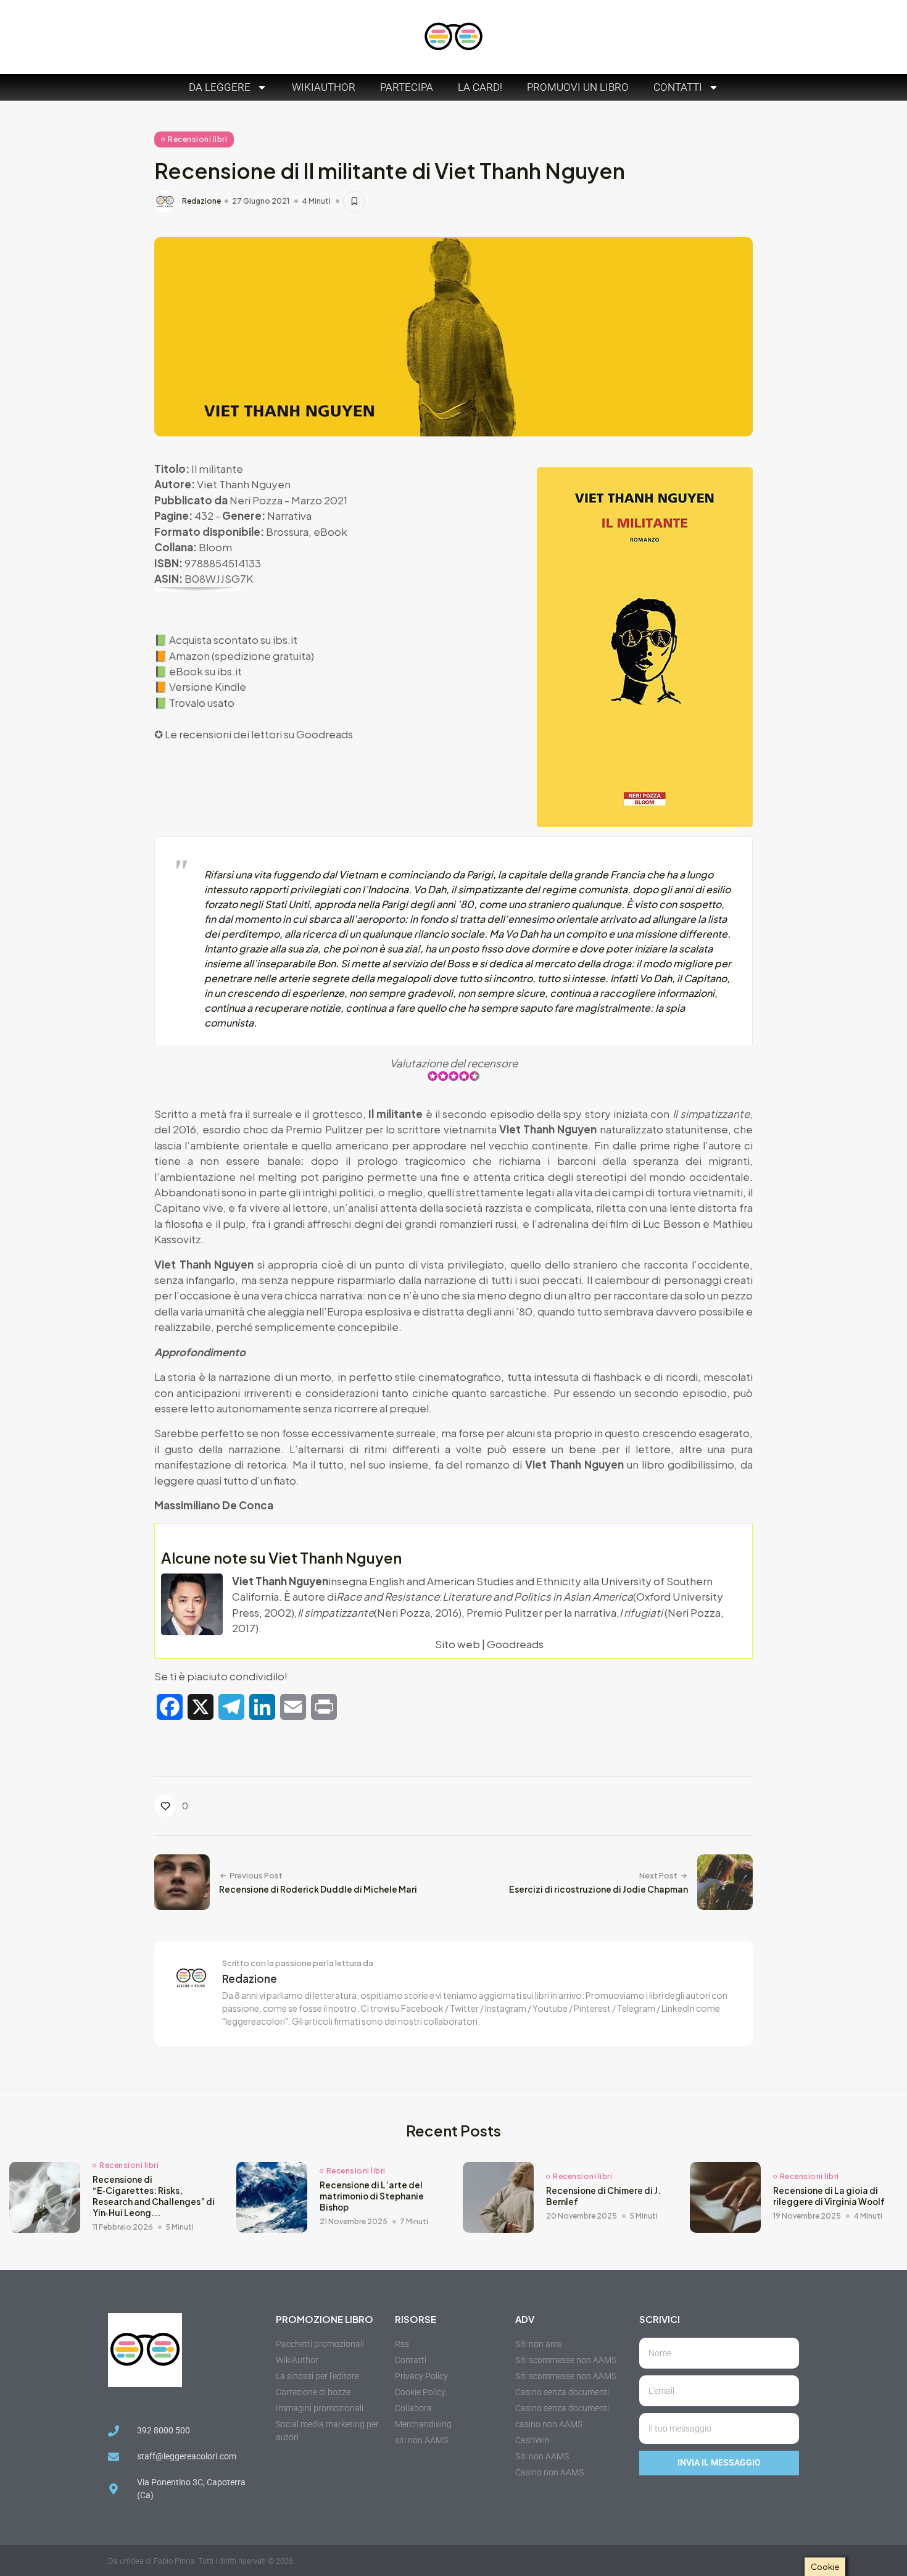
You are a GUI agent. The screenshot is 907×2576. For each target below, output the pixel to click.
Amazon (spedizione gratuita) (242, 656)
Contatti (678, 87)
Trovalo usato (202, 702)
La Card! (480, 87)
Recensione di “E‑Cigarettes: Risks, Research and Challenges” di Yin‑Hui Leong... (154, 2196)
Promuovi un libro (578, 87)
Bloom (215, 547)
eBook (330, 531)
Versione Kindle (208, 686)
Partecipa (407, 87)
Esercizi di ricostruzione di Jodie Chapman (598, 1889)
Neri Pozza (256, 500)
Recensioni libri (197, 139)
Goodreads (325, 734)
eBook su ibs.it (205, 671)
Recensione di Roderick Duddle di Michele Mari (318, 1889)
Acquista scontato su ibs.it (233, 640)
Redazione (201, 201)
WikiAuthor (324, 87)
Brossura (287, 531)
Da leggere (220, 87)
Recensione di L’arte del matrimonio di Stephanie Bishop (372, 2196)
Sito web (458, 1644)
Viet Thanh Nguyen (244, 484)
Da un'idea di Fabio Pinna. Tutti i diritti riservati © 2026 (201, 2561)
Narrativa (289, 515)
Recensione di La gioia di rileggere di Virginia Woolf (829, 2196)
